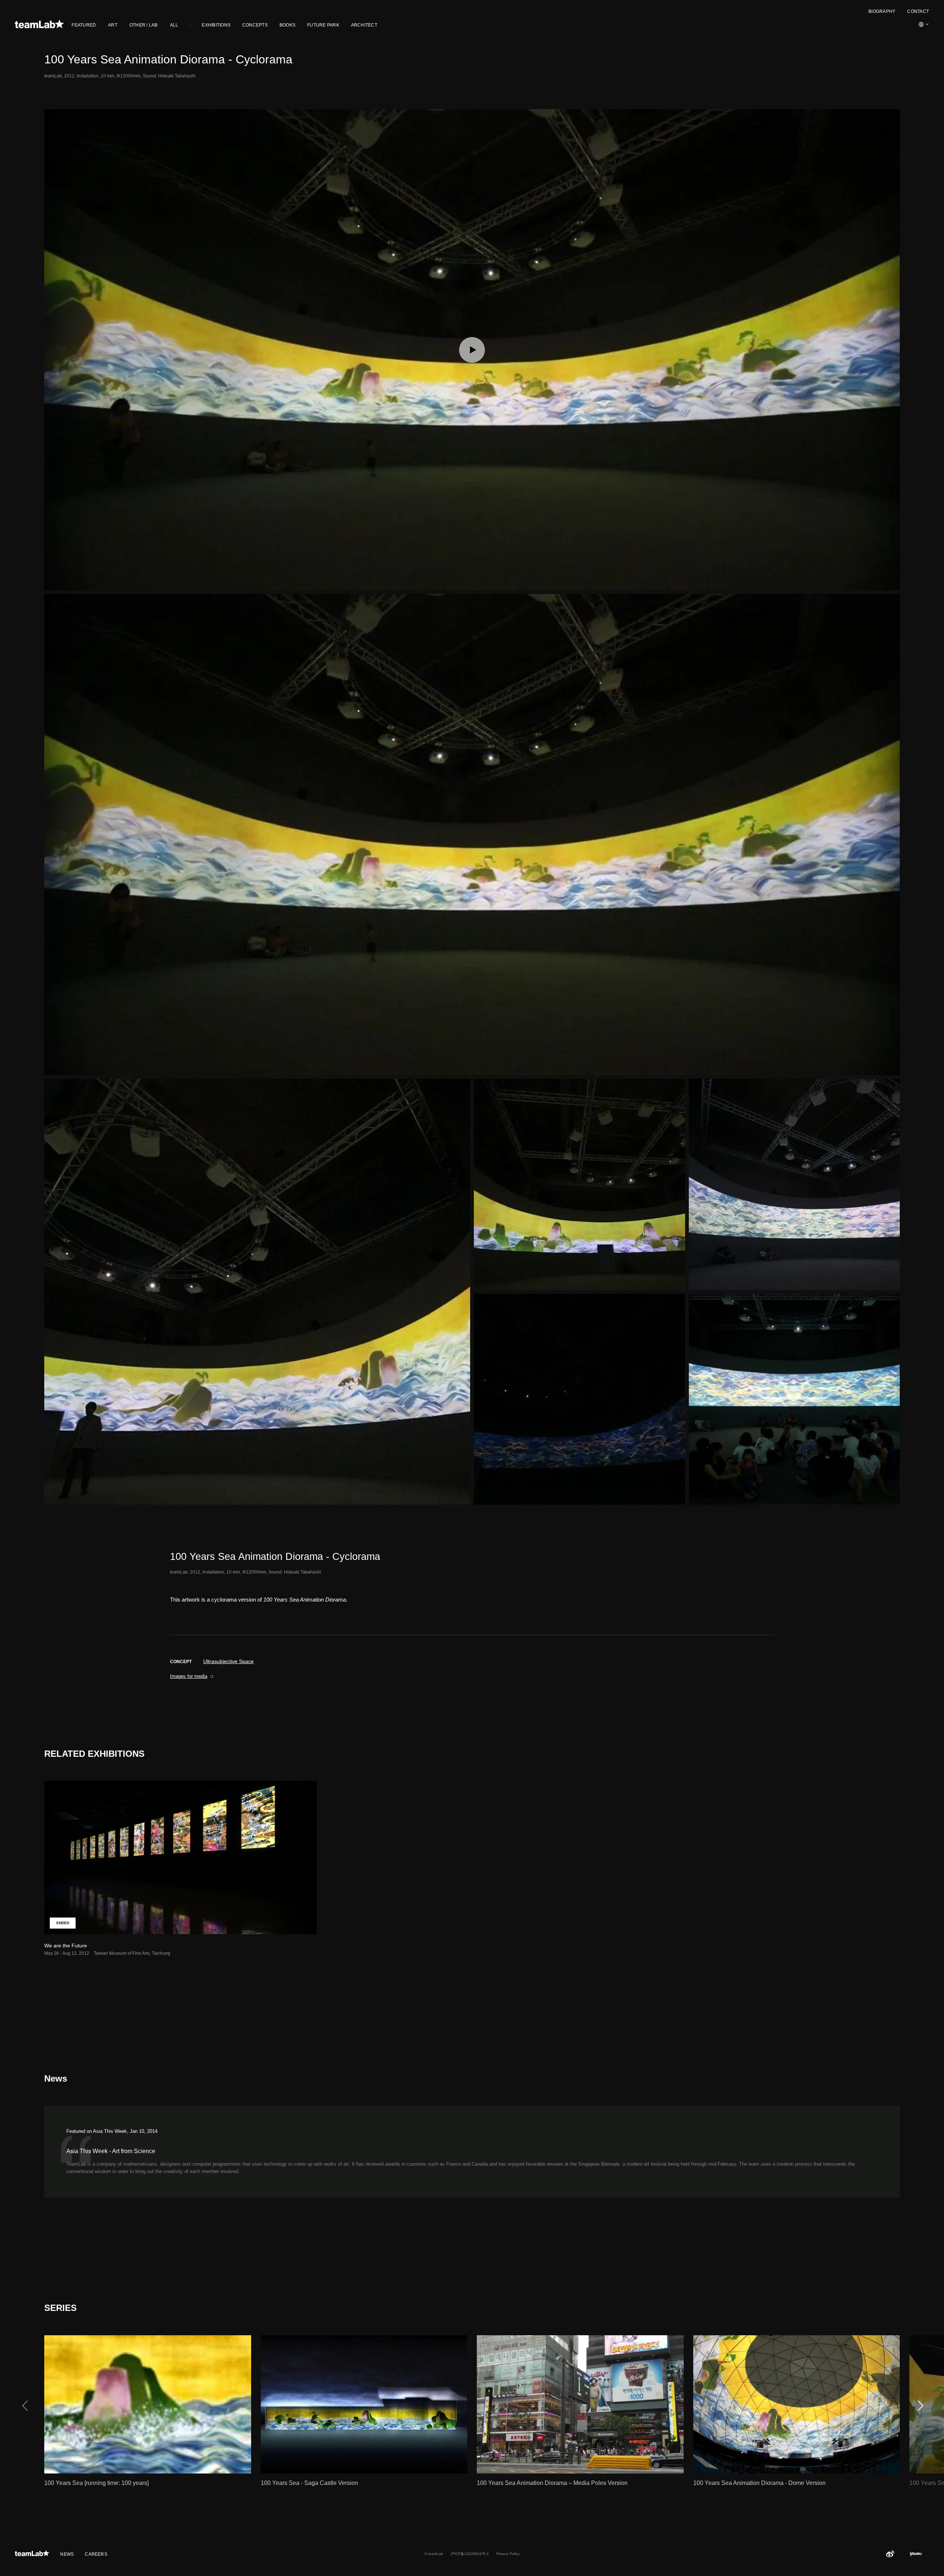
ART (113, 25)
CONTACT (918, 11)
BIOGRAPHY (882, 11)
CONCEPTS (255, 25)
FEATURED (84, 25)
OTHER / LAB (144, 25)
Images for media (189, 1676)
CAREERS (96, 2554)
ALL (174, 25)
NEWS (67, 2554)
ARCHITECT (364, 25)
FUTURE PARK (323, 25)
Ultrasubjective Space (228, 1661)
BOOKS (287, 25)
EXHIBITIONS (216, 25)
